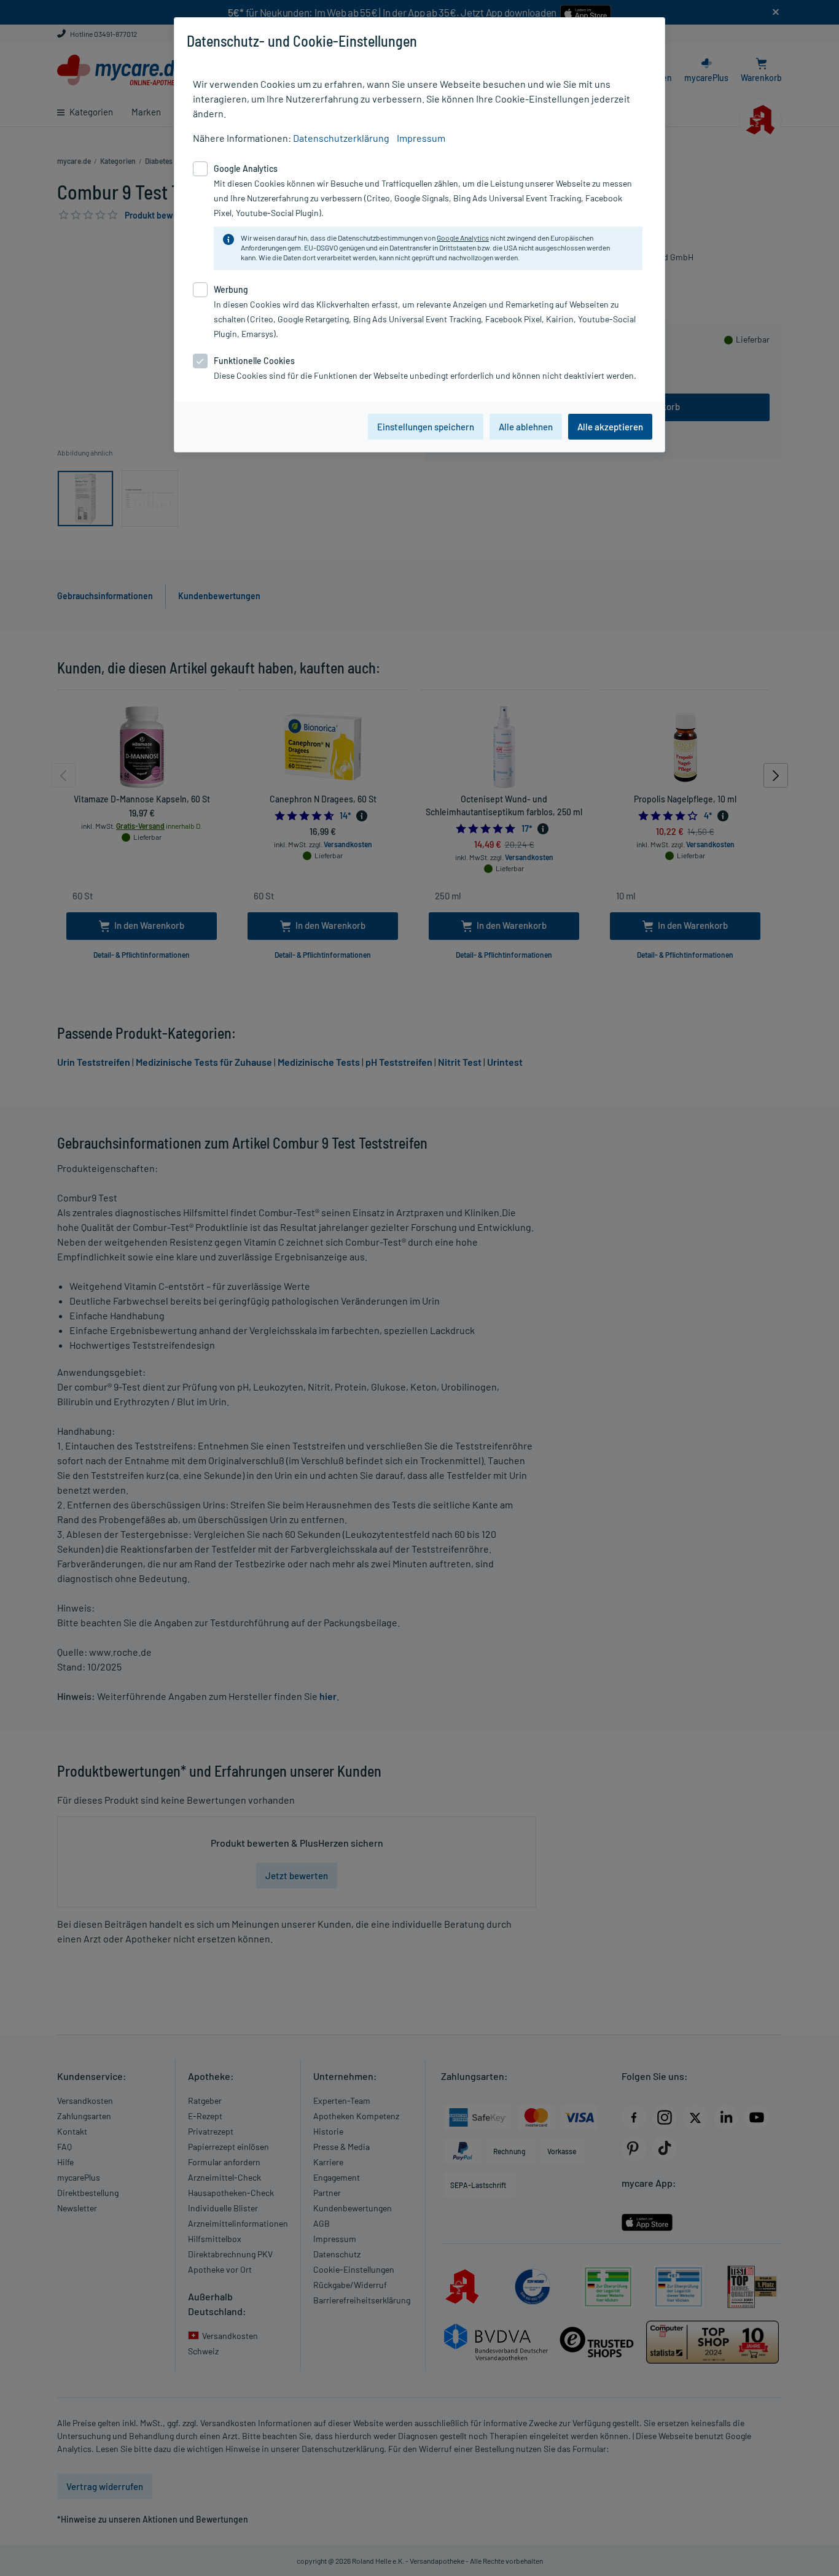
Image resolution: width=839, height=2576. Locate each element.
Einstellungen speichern (426, 427)
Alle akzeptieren (610, 427)
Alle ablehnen (526, 427)
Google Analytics (463, 238)
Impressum (421, 138)
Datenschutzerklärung (341, 138)
